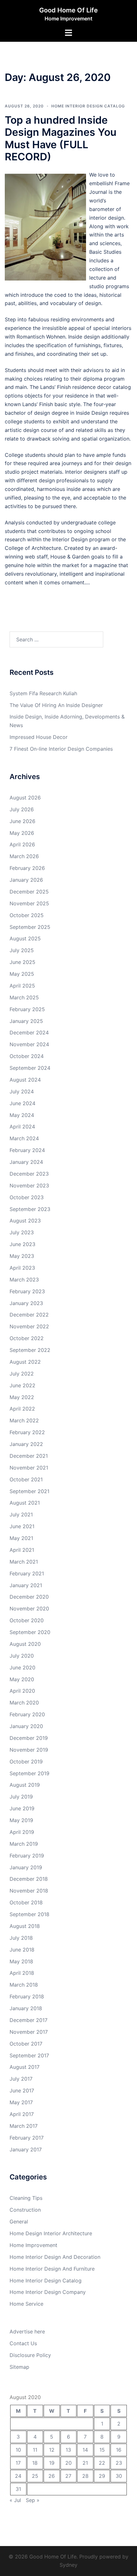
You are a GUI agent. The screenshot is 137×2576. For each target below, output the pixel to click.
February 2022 (27, 1432)
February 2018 (27, 1996)
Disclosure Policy (30, 2355)
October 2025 (27, 915)
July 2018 (21, 1938)
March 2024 (24, 1138)
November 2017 (29, 2032)
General (19, 2222)
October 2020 (27, 1620)
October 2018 (26, 1902)
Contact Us (23, 2343)
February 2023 (27, 1291)
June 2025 (22, 962)
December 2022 (29, 1315)
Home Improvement (33, 2245)
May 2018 (21, 1961)
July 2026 (22, 809)
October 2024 (27, 1056)
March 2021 (24, 1562)
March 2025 (24, 997)
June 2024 (22, 1103)
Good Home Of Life (68, 10)
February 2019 (27, 1856)
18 (35, 2463)
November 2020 (29, 1609)
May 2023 (22, 1256)
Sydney (68, 2565)
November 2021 (29, 1468)
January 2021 (26, 1585)
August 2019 (25, 1785)
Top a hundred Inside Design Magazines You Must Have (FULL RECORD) (61, 138)
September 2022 (30, 1350)
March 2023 (24, 1280)
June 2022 (22, 1385)
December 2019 (29, 1738)
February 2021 (27, 1573)
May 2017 (21, 2102)
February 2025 (27, 1009)
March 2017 (24, 2126)
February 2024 (27, 1150)
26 (52, 2476)
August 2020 (25, 1644)
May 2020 (22, 1679)
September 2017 (29, 2055)
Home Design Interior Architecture (51, 2233)
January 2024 (26, 1162)
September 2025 (30, 927)
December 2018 (29, 1879)
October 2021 (26, 1479)
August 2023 (25, 1221)
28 (85, 2476)
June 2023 (22, 1244)
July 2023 (22, 1232)
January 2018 (26, 2008)
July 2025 (22, 950)
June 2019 (22, 1808)
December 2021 (29, 1456)
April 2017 (22, 2114)
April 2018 (22, 1973)
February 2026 (27, 868)
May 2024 (22, 1115)
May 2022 (22, 1397)
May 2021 (21, 1538)
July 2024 (22, 1091)
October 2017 (26, 2044)
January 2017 (26, 2149)
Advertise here (27, 2332)
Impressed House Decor (39, 737)
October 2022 (27, 1338)
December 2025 (29, 892)
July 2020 (22, 1656)
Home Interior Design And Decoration (55, 2257)
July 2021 (21, 1514)
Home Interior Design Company (48, 2292)
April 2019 (22, 1832)
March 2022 (24, 1420)
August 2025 (25, 938)
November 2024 (29, 1044)
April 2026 (22, 844)
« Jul (15, 2500)
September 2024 (30, 1068)
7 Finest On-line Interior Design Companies (61, 749)
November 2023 (29, 1186)
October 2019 (26, 1762)
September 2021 (29, 1491)
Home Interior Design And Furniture (52, 2269)
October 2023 (27, 1197)
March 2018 (24, 1985)
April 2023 (22, 1268)
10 (18, 2450)
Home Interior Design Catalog (88, 106)
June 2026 (22, 821)
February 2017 (27, 2138)
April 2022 (22, 1409)
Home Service (26, 2304)
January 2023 (26, 1303)
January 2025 (26, 1021)
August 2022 (25, 1362)
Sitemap (19, 2367)
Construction (25, 2210)
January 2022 (26, 1444)
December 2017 (29, 2020)
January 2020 (26, 1726)
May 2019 (21, 1820)
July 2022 (22, 1374)
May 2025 (22, 974)
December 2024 (29, 1033)
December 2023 (29, 1174)
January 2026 (26, 880)
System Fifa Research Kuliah (43, 693)
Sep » (33, 2500)
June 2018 (22, 1950)
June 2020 (22, 1667)
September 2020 (30, 1632)
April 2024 (22, 1127)
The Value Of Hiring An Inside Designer (56, 705)
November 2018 (29, 1891)
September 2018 (29, 1914)
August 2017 (25, 2067)
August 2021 (25, 1503)
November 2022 (29, 1326)
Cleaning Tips (26, 2198)
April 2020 (22, 1691)
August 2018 (25, 1926)
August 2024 (25, 1080)
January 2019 (26, 1867)
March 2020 (24, 1703)
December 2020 (29, 1597)
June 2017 (22, 2091)
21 (85, 2463)
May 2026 (22, 833)
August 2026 (25, 798)
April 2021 (22, 1550)
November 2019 (29, 1750)
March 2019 (24, 1844)
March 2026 (24, 856)
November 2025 (29, 903)
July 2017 (21, 2079)
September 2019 (29, 1773)
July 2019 (21, 1797)
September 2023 (30, 1209)
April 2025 (22, 986)
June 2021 (22, 1526)
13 (68, 2450)
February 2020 (27, 1714)
